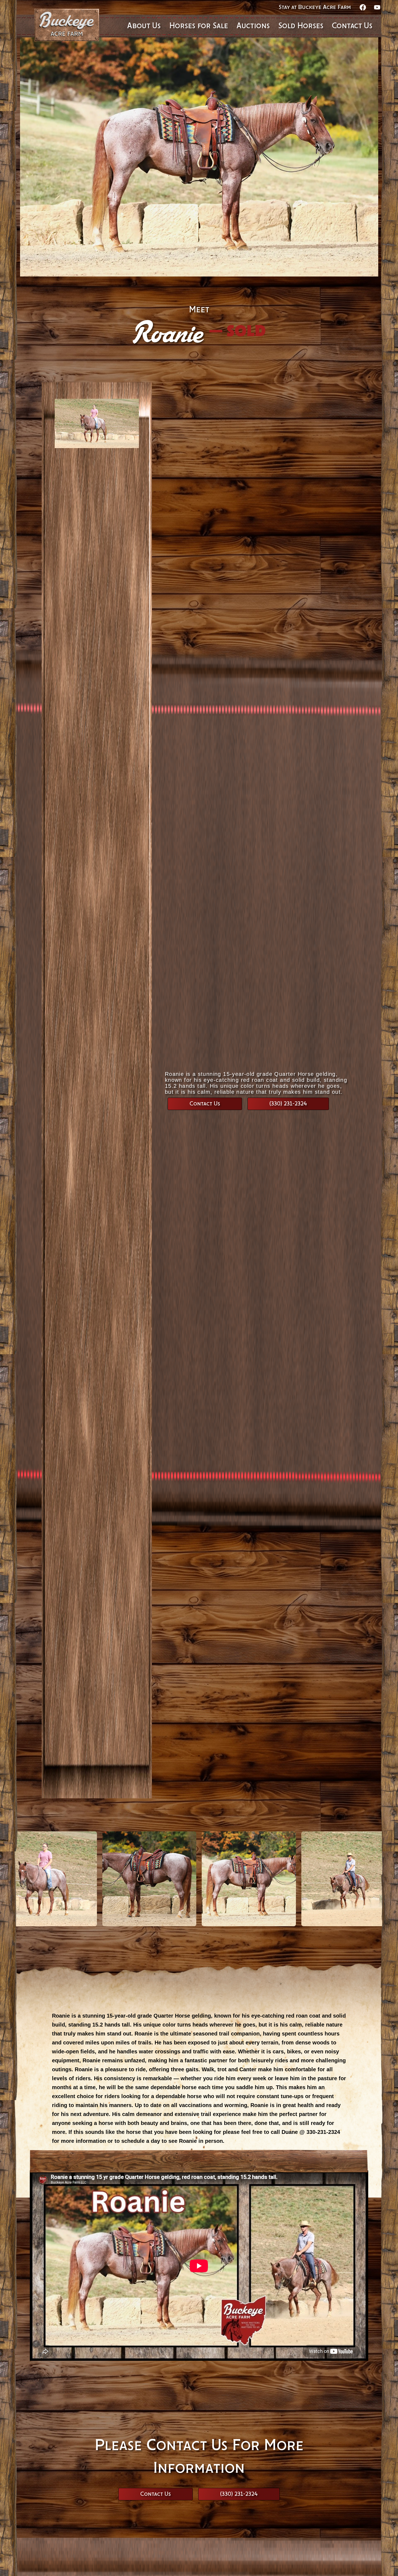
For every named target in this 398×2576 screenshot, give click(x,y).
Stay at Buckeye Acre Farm (315, 7)
